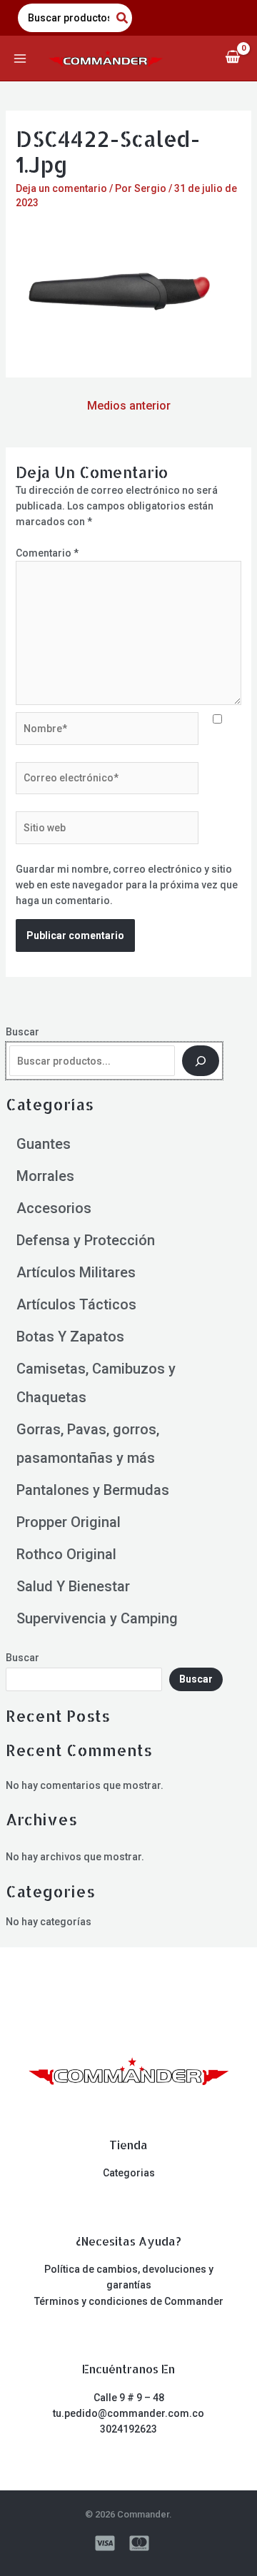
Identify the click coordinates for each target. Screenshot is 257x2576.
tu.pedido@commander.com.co (128, 2413)
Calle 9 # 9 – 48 (129, 2398)
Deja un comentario (61, 188)
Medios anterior (129, 406)
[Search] (123, 18)
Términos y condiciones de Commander (129, 2301)
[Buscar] (201, 1061)
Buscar (22, 1032)
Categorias (129, 2173)
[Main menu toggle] (20, 59)
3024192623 (128, 2429)
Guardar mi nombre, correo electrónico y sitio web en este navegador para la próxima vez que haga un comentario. (127, 885)
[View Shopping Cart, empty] (232, 58)
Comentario (47, 553)
